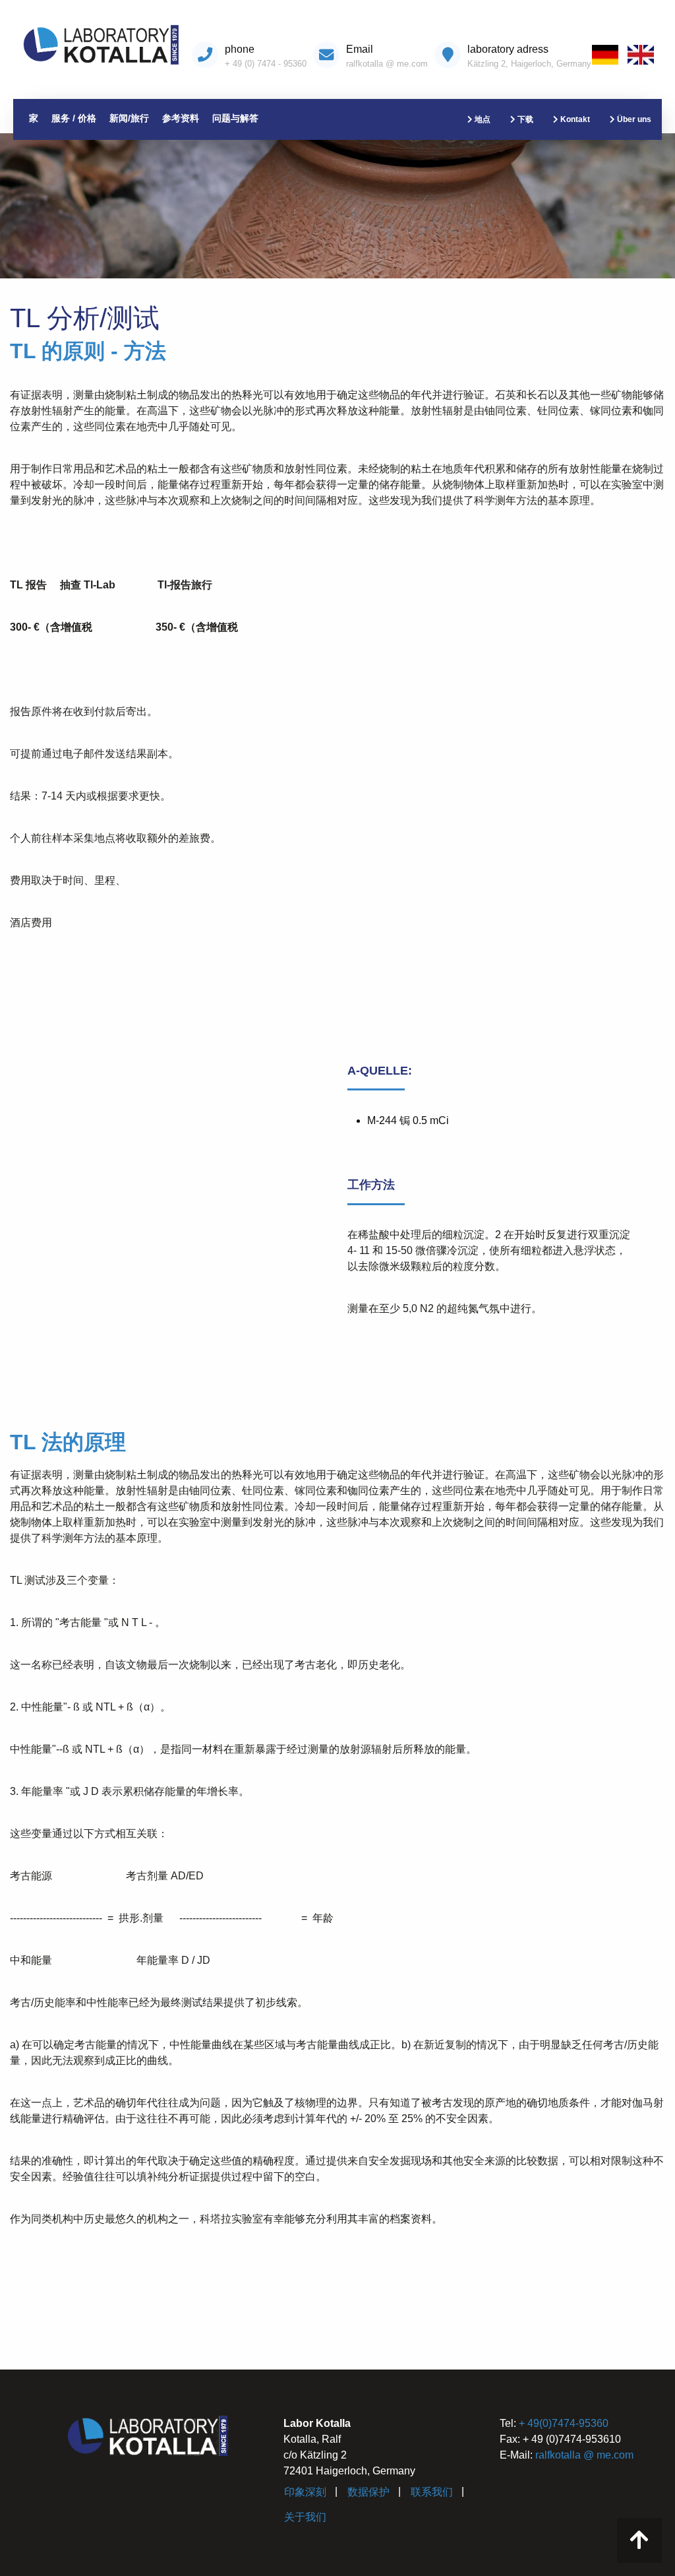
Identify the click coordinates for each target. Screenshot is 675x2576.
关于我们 (305, 2517)
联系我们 (432, 2492)
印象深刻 (305, 2492)
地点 (482, 119)
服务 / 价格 (74, 118)
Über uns (633, 119)
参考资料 (181, 118)
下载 (524, 119)
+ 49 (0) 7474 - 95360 (266, 64)
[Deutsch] (608, 56)
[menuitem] (608, 56)
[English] (644, 56)
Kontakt (574, 119)
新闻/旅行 (129, 118)
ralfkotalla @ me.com (387, 64)
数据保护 (368, 2492)
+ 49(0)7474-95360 (564, 2423)
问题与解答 (235, 118)
